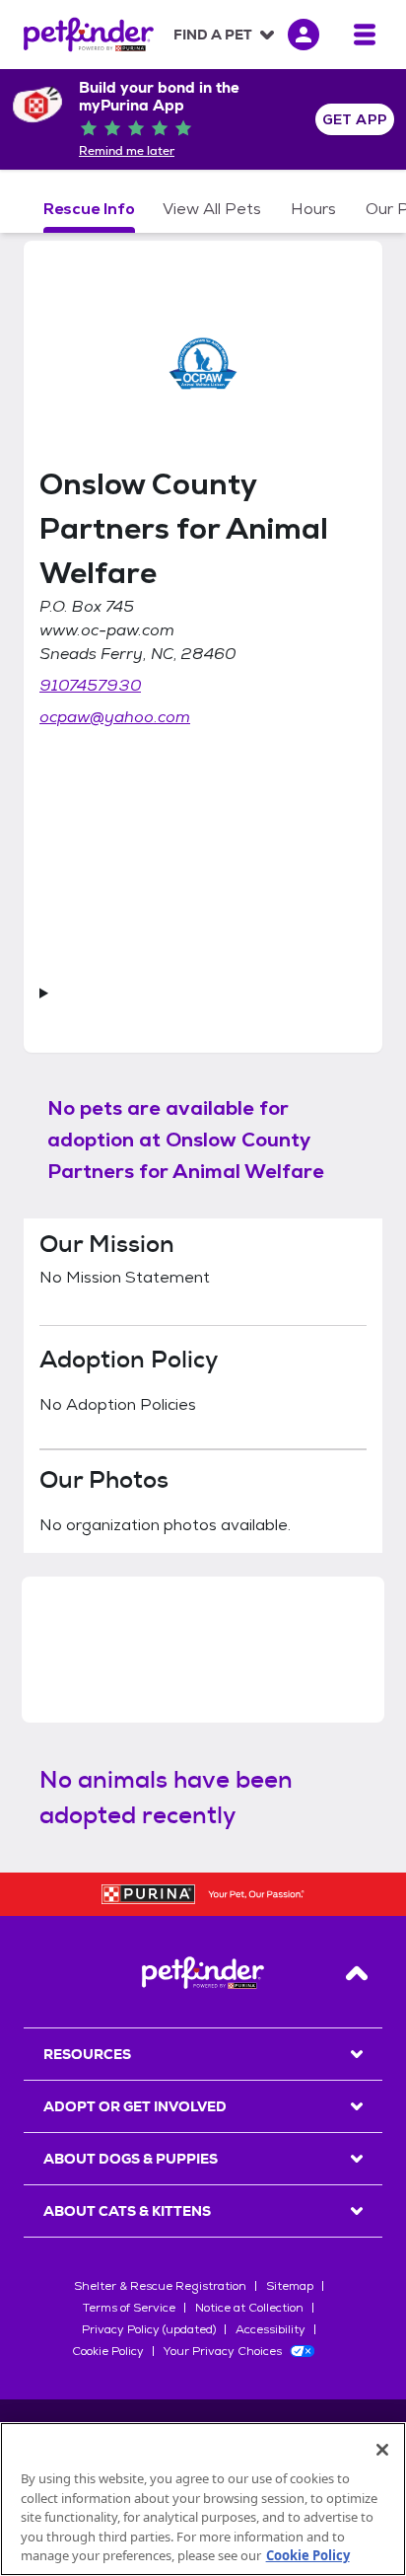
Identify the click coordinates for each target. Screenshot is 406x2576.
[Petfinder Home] (89, 35)
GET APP (355, 119)
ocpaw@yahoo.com (115, 717)
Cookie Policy (108, 2351)
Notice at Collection (249, 2308)
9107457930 (90, 685)
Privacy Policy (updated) (149, 2329)
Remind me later (127, 151)
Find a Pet (213, 35)
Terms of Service (129, 2308)
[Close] (382, 2450)
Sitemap (290, 2286)
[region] (203, 2499)
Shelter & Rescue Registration (160, 2286)
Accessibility (271, 2329)
